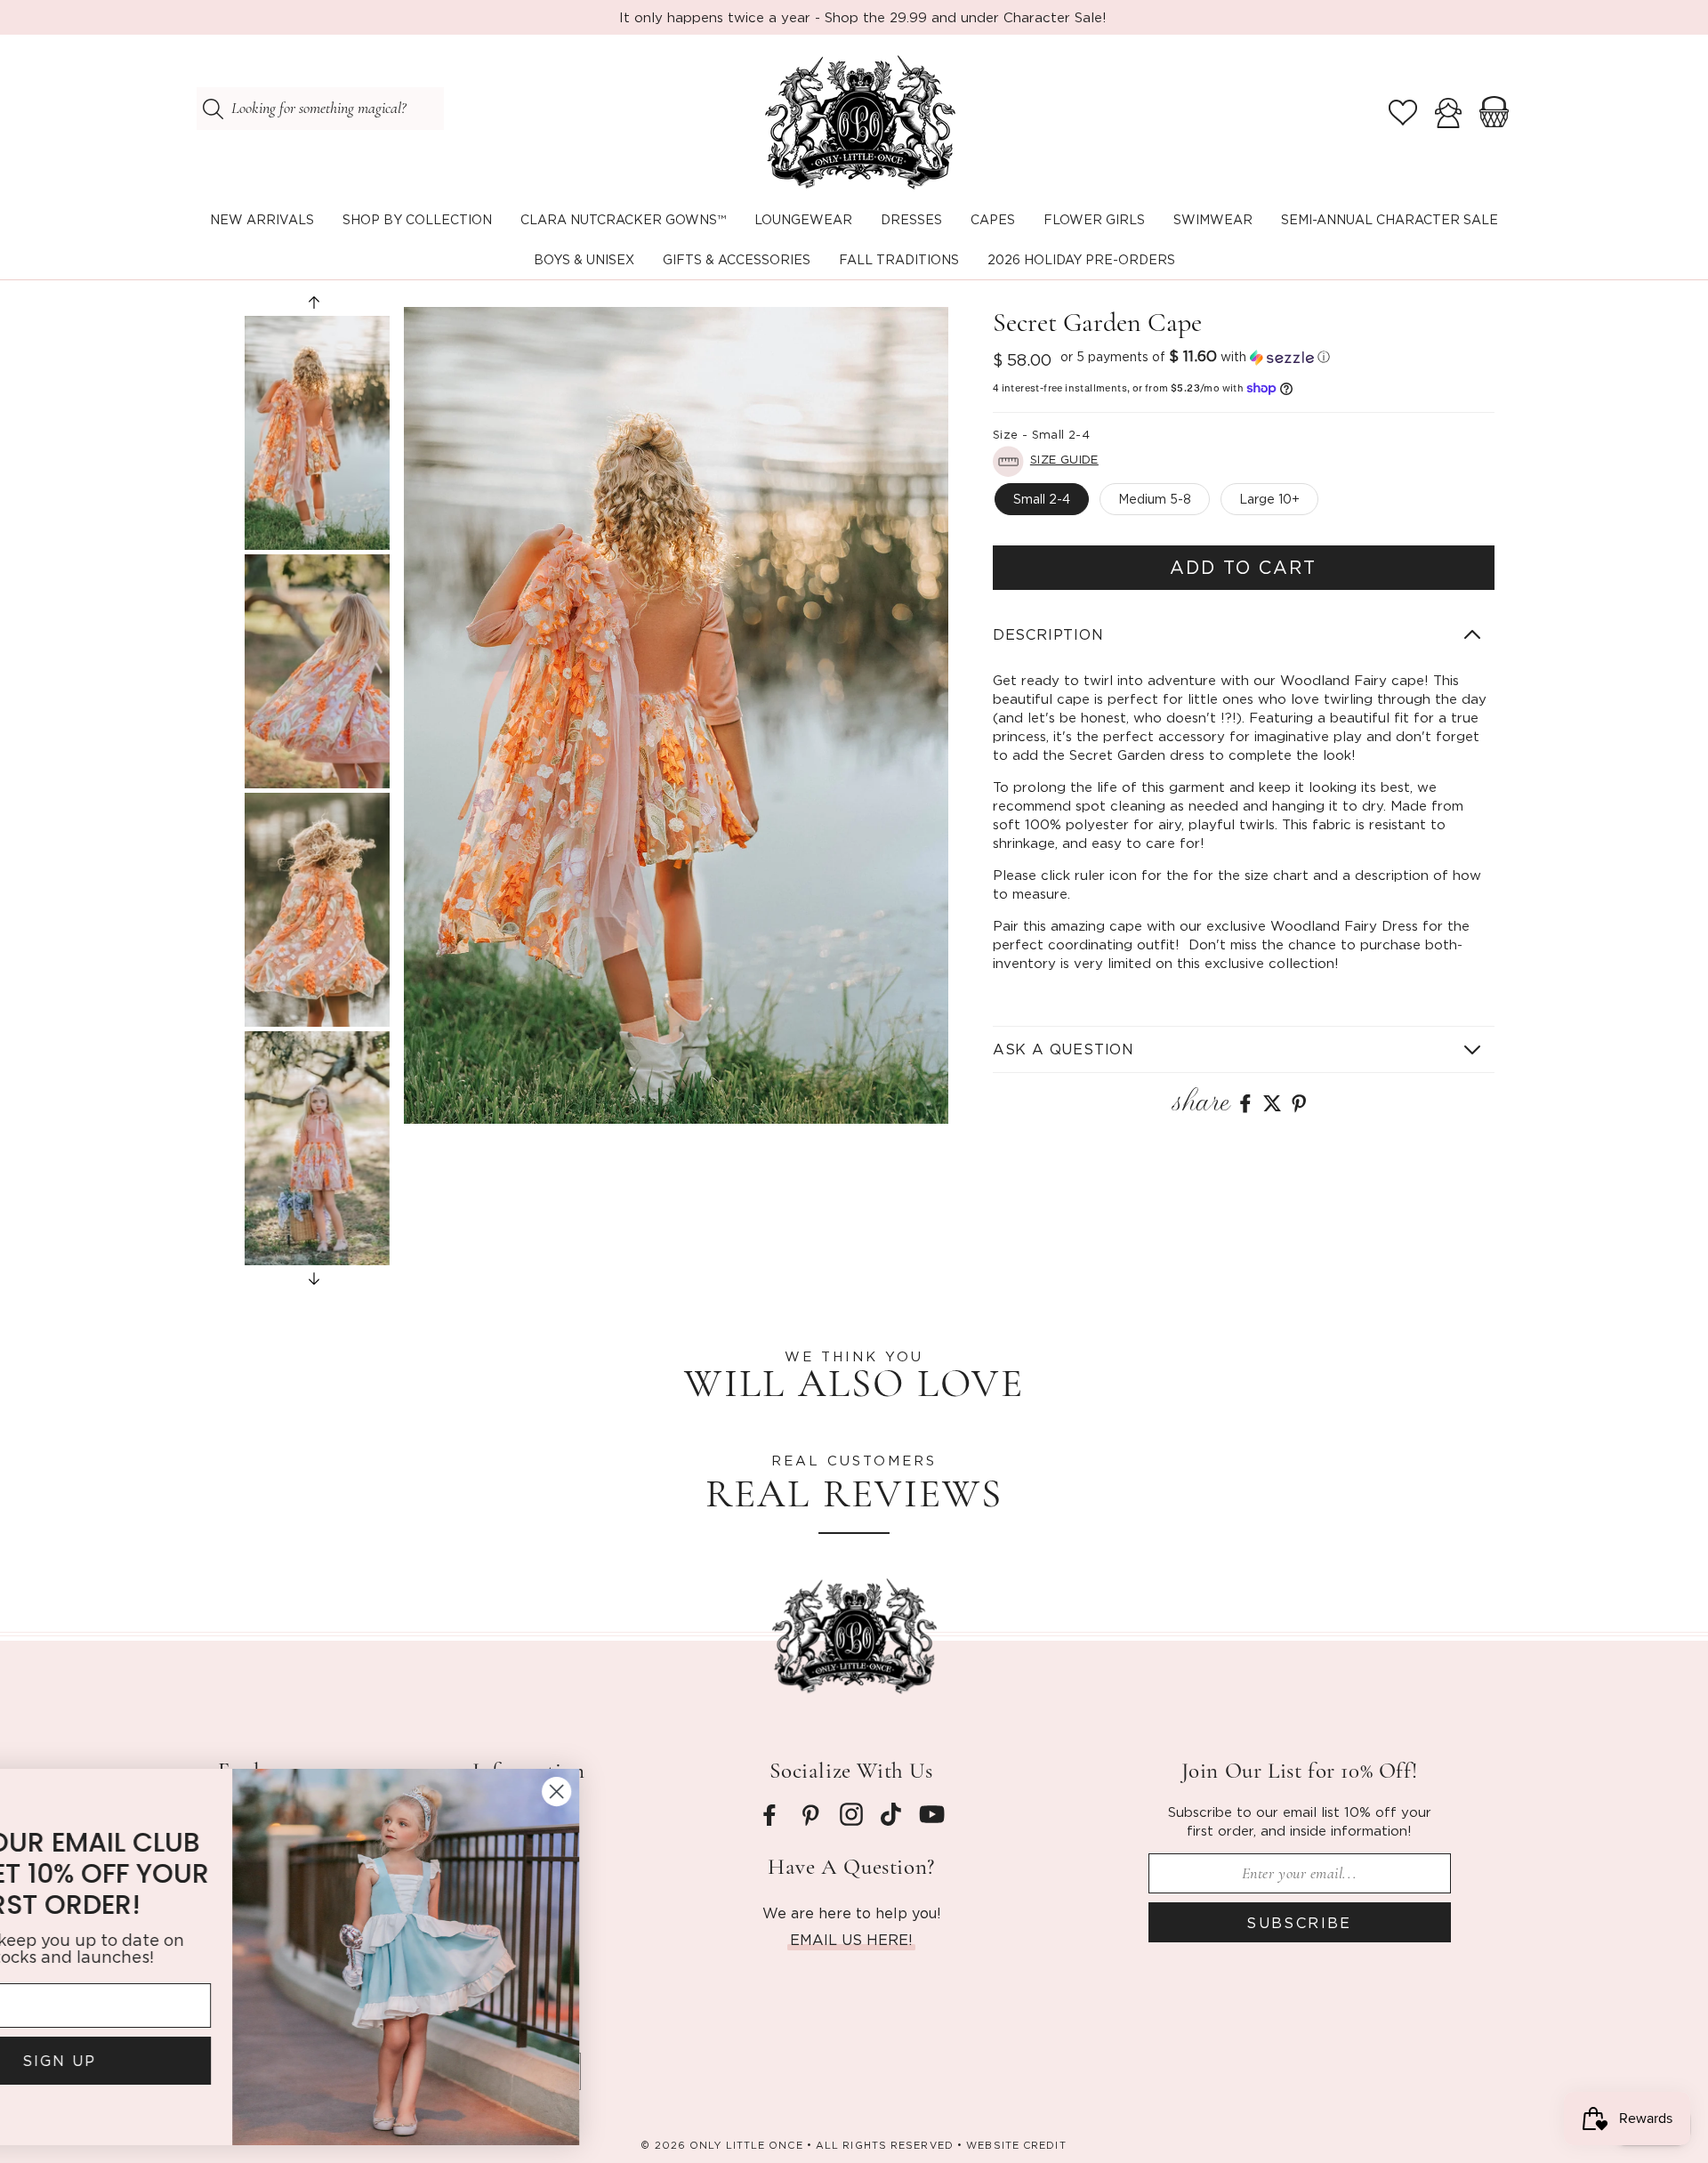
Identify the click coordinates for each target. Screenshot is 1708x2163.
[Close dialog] (689, 1792)
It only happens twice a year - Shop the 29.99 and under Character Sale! (863, 17)
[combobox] (320, 109)
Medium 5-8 (1155, 499)
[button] (417, 220)
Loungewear (803, 219)
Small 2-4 (1042, 499)
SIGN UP (192, 2061)
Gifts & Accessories (737, 259)
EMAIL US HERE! (851, 1940)
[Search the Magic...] (213, 109)
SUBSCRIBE (1299, 1923)
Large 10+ (1269, 499)
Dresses (911, 219)
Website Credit (1016, 2145)
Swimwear (1213, 219)
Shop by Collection (417, 219)
